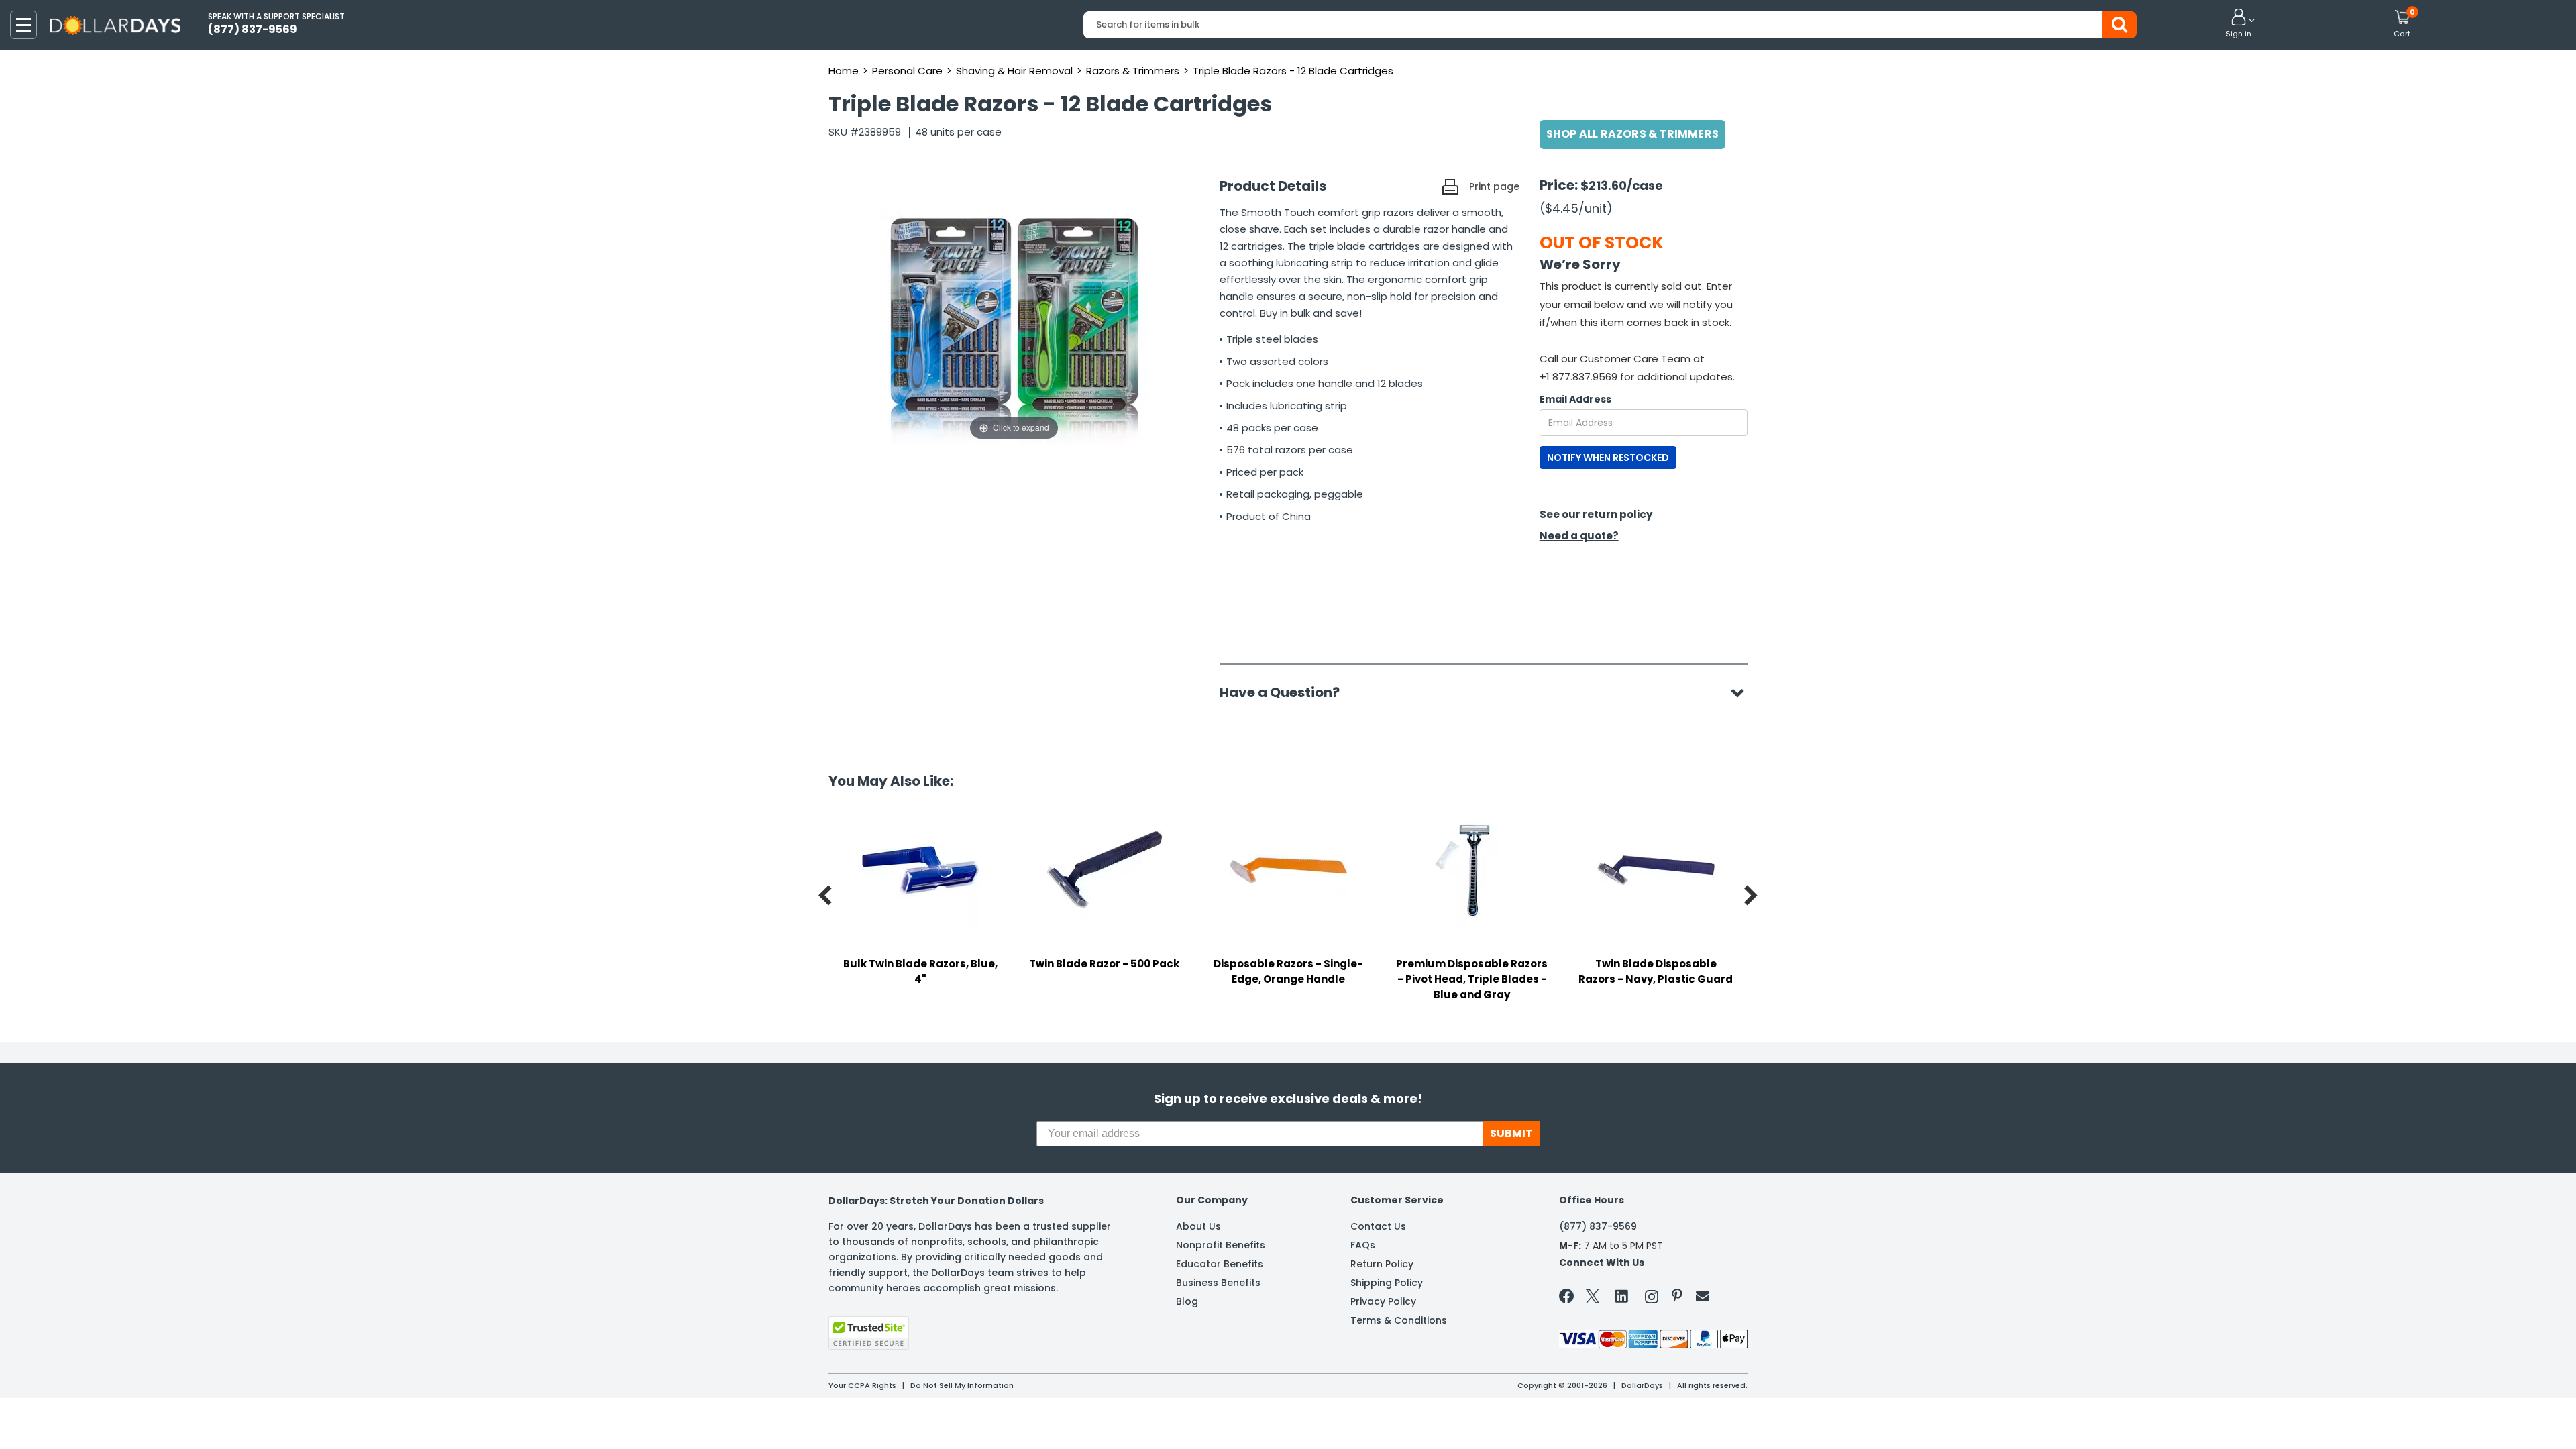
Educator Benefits (1220, 1264)
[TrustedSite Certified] (869, 1333)
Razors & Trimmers (1133, 71)
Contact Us (1378, 1226)
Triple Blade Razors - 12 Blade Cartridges (1293, 71)
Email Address (1575, 399)
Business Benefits (1218, 1283)
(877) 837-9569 (1598, 1226)
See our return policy (1596, 514)
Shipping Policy (1387, 1283)
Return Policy (1382, 1264)
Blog (1187, 1301)
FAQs (1363, 1245)
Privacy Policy (1383, 1301)
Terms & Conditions (1399, 1320)
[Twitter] (1593, 1299)
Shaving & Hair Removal (1014, 71)
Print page (1494, 186)
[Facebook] (1569, 1299)
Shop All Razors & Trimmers (1632, 134)
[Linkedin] (1622, 1295)
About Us (1198, 1226)
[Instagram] (1652, 1299)
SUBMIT (1511, 1133)
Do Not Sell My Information (962, 1385)
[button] (2239, 24)
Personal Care (907, 71)
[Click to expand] (1014, 309)
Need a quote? (1579, 536)
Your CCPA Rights (862, 1385)
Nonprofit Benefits (1221, 1245)
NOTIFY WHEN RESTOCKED (1608, 458)
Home (844, 71)
